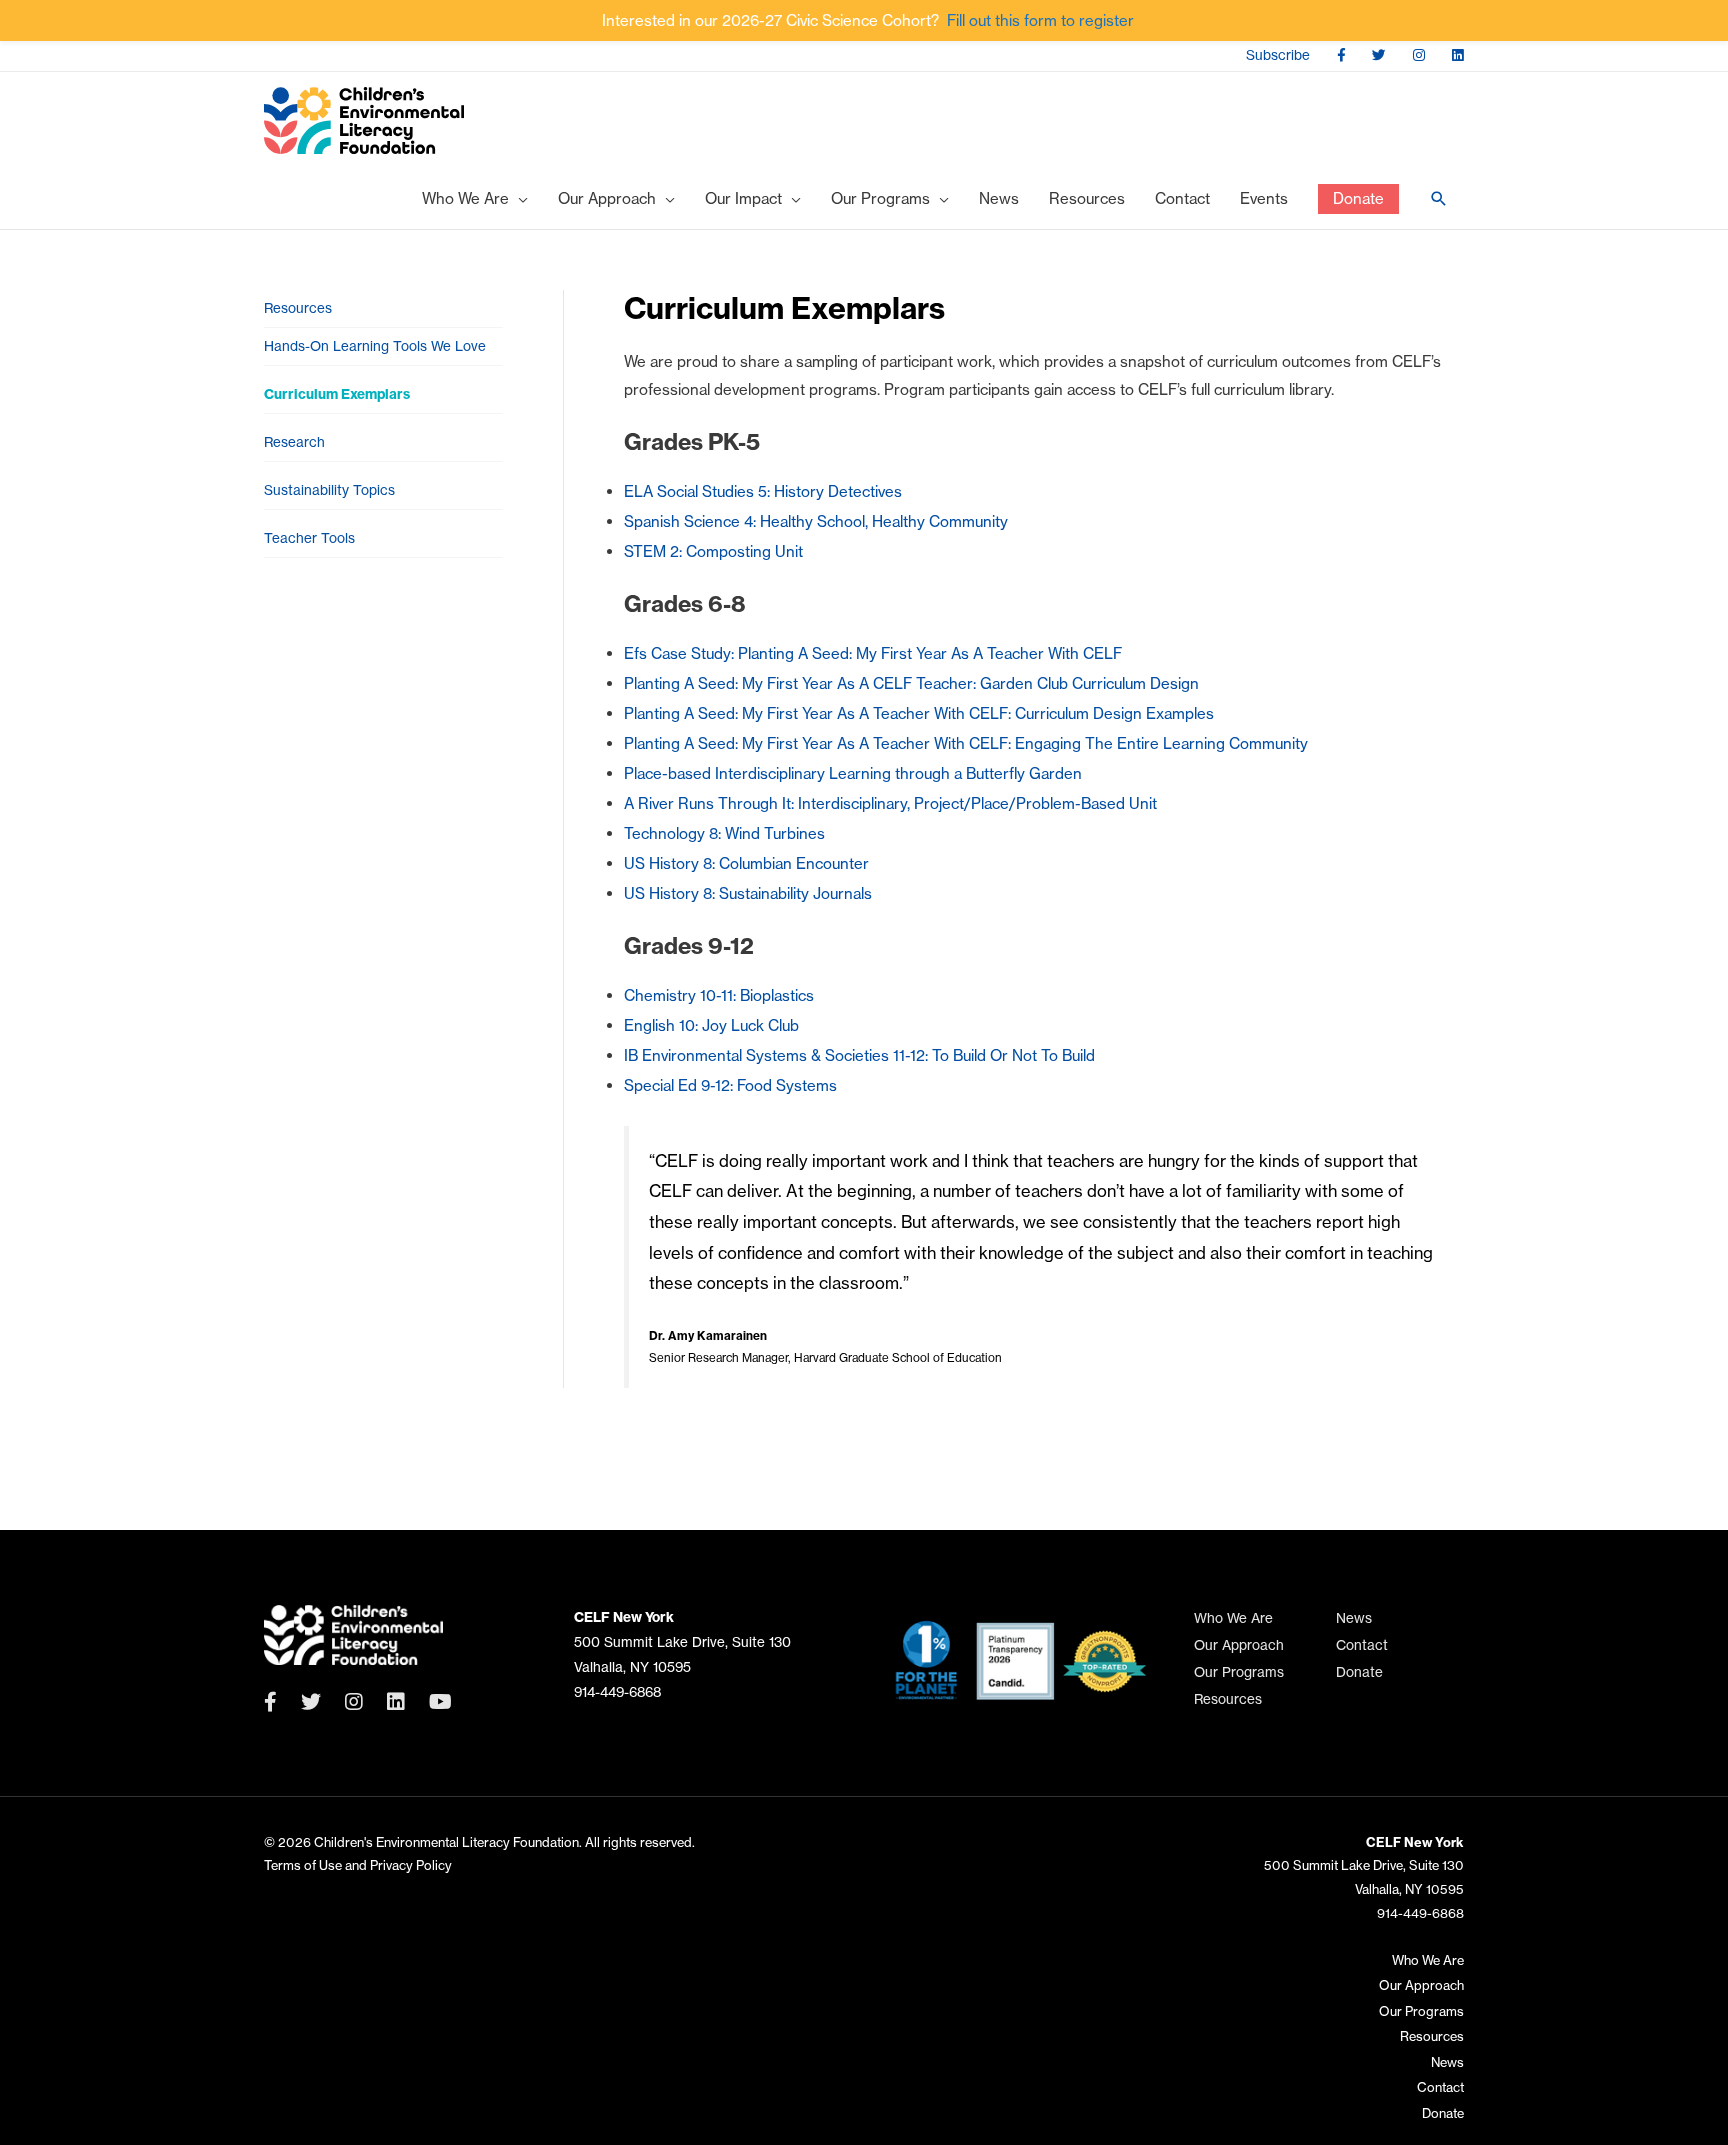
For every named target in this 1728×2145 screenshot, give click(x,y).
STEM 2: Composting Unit (713, 551)
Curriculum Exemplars (337, 394)
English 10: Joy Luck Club (711, 1025)
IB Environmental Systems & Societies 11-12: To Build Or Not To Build (859, 1055)
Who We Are (1233, 1618)
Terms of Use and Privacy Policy (358, 1865)
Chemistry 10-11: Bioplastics (719, 995)
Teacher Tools (309, 538)
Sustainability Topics (329, 490)
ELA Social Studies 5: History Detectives (763, 491)
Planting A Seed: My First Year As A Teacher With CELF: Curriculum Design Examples (919, 713)
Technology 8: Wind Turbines (724, 833)
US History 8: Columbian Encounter (746, 863)
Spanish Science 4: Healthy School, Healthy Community (816, 521)
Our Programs (1239, 1672)
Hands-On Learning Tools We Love (375, 346)
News (1354, 1618)
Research (294, 442)
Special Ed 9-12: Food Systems (730, 1085)
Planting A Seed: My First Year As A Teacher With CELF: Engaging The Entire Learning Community (966, 743)
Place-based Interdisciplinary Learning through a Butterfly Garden (853, 773)
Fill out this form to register (1040, 20)
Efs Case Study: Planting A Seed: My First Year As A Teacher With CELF (873, 653)
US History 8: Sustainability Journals (748, 893)
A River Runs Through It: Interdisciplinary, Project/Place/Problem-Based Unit (890, 803)
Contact (1362, 1645)
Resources (298, 308)
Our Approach (1239, 1645)
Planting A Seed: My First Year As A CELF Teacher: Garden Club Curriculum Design (911, 683)
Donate (1359, 1672)
